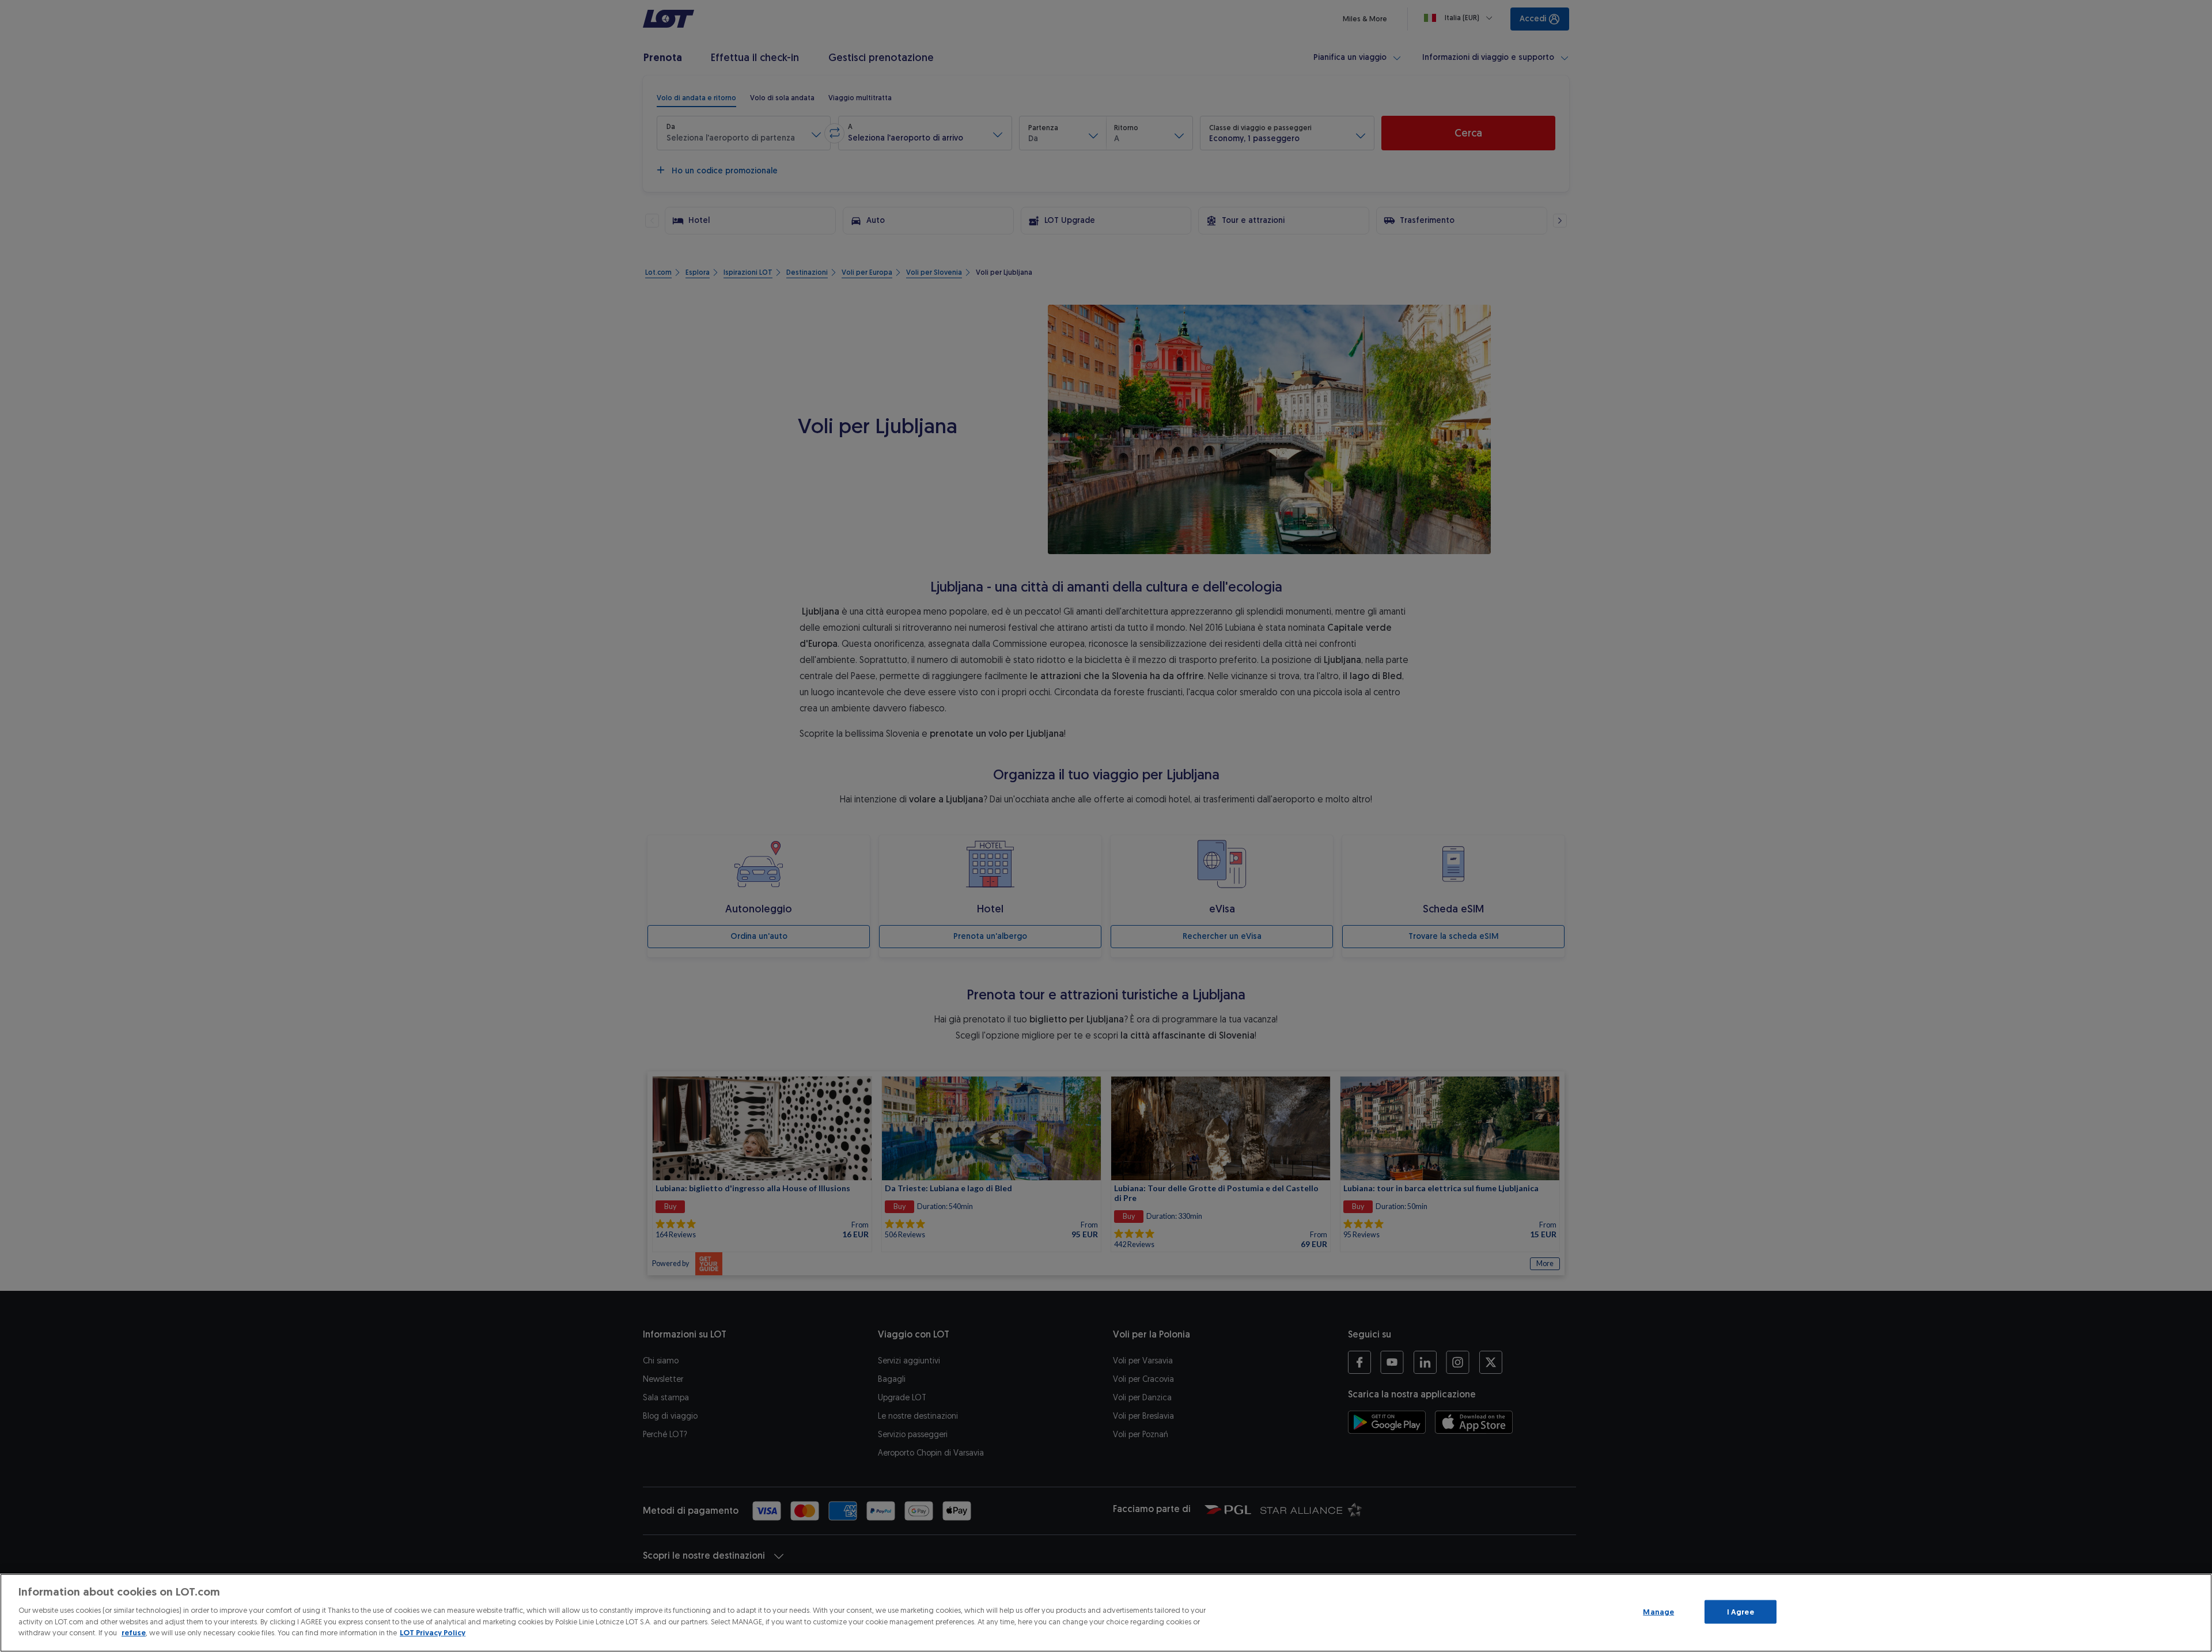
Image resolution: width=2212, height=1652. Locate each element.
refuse (134, 1633)
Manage (1658, 1611)
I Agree (1741, 1611)
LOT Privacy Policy (433, 1633)
